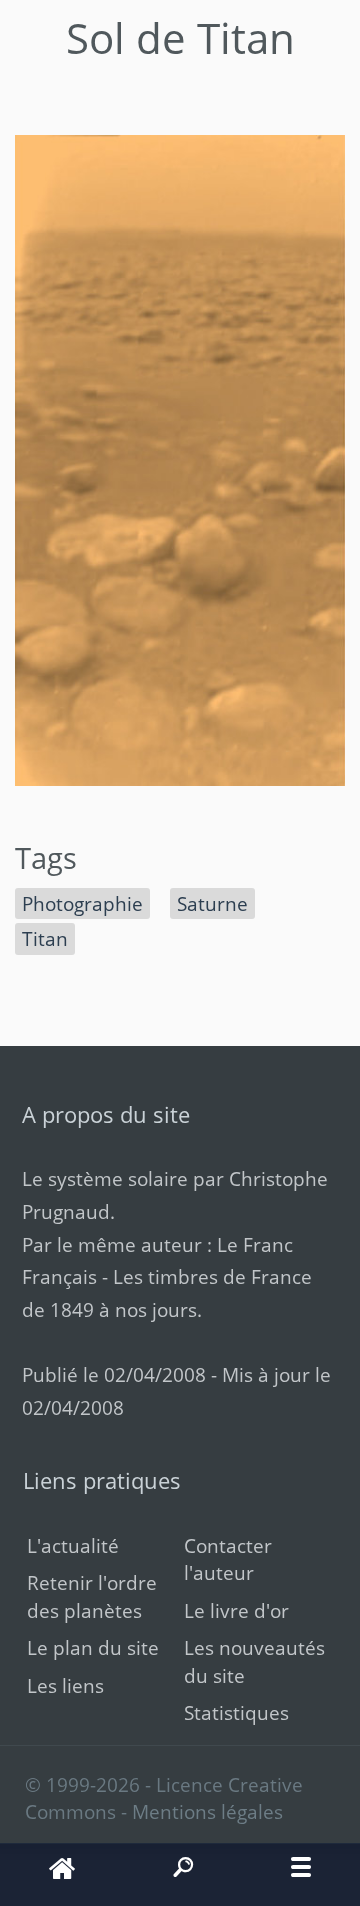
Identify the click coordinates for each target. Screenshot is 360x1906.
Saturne (212, 903)
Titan (45, 938)
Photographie (82, 903)
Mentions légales (207, 1811)
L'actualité (73, 1545)
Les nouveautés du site (254, 1661)
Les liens (65, 1685)
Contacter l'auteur (228, 1559)
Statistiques (236, 1712)
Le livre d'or (236, 1610)
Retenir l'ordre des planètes (92, 1596)
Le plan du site (93, 1647)
